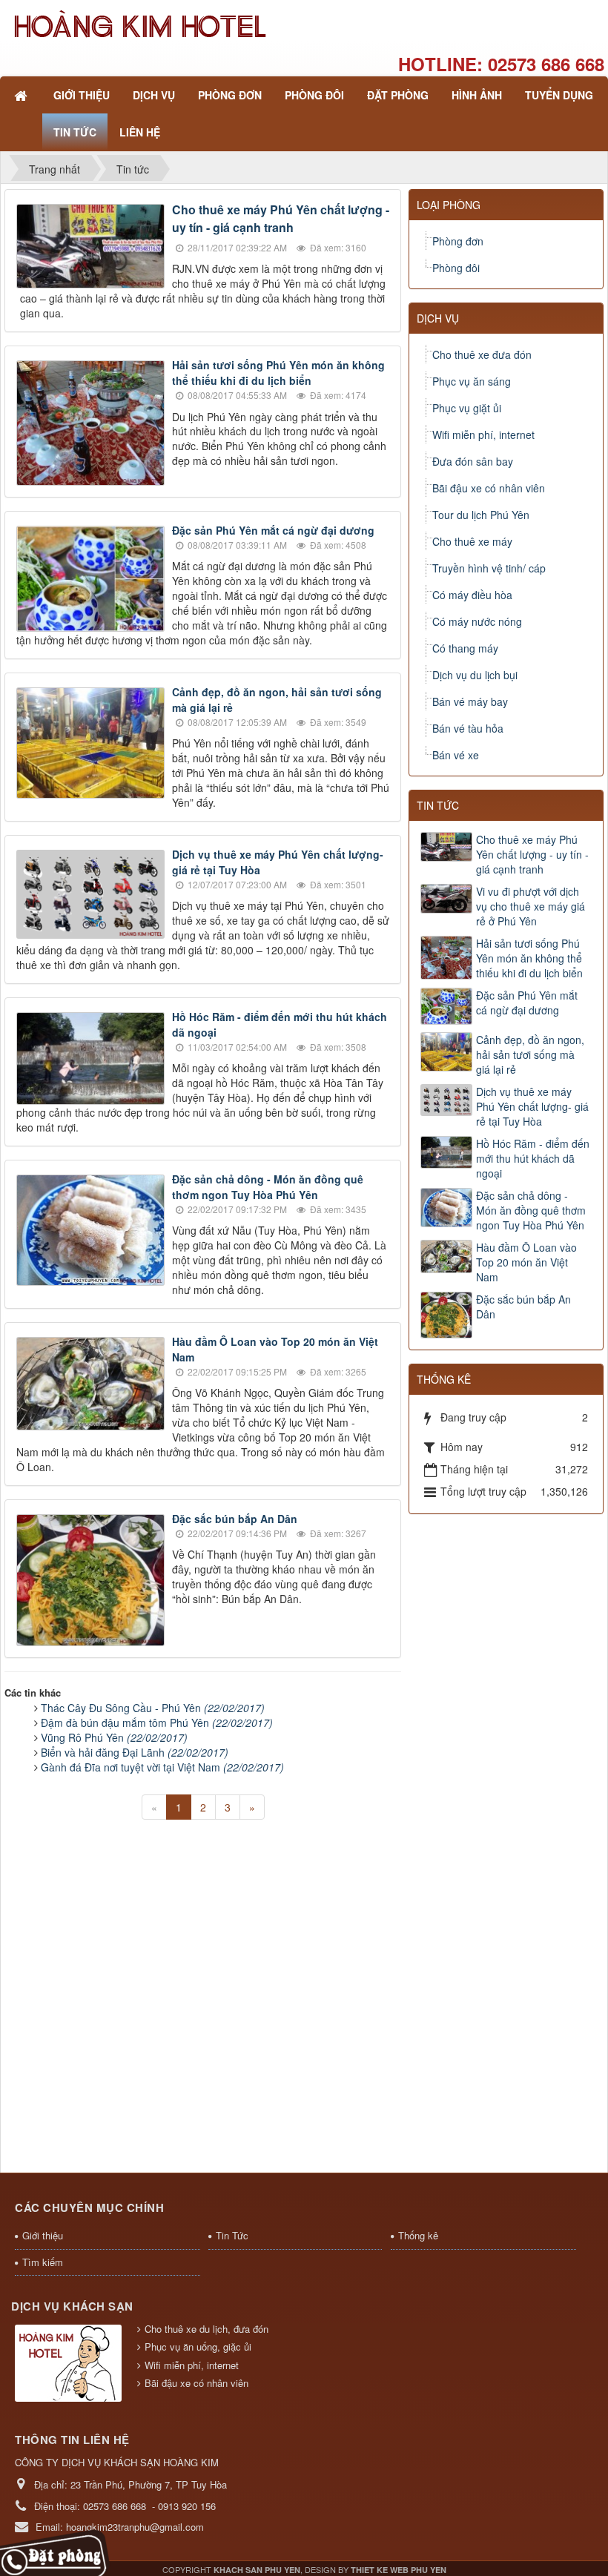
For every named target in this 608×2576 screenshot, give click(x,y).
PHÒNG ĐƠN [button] (230, 95)
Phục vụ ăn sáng (472, 381)
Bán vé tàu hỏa (468, 728)
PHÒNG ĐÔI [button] (314, 95)
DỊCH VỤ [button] (154, 95)
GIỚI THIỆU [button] (82, 95)
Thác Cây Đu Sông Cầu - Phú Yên (153, 1708)
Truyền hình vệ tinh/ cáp (489, 568)
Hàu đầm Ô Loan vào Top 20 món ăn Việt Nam (526, 1262)
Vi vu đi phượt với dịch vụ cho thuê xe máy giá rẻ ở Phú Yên (531, 906)
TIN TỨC (438, 805)
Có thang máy (465, 648)
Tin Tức (232, 2235)
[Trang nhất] (22, 95)
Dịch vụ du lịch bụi (475, 675)
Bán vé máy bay (470, 701)
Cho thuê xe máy (472, 541)
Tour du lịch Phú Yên (481, 515)
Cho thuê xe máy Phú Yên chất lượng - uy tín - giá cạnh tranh (281, 218)
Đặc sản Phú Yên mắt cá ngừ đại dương (273, 530)
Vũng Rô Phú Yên (114, 1737)
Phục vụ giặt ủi (467, 408)
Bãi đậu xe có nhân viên (489, 488)
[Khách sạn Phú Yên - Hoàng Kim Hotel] (139, 24)
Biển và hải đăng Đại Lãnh (135, 1752)
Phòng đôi (456, 268)
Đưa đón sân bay (473, 461)
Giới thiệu (43, 2235)
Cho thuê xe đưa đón (482, 354)
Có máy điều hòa (472, 595)
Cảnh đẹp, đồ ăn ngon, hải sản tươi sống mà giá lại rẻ (530, 1054)
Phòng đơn (458, 241)
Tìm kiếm (43, 2262)
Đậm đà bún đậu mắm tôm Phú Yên (157, 1723)
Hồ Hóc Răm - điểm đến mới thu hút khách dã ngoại (533, 1158)
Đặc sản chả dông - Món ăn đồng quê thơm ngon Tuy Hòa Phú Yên (268, 1187)
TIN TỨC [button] (75, 132)
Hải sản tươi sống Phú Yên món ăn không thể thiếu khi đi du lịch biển (278, 373)
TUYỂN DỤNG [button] (559, 95)
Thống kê (418, 2235)
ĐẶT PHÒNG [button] (398, 95)
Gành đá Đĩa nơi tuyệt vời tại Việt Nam (162, 1767)
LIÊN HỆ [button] (140, 132)
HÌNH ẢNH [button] (477, 95)
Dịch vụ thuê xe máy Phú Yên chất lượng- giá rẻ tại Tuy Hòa (532, 1106)
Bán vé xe (456, 755)
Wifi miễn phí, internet (483, 435)
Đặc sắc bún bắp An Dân (235, 1519)
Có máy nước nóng (477, 621)
